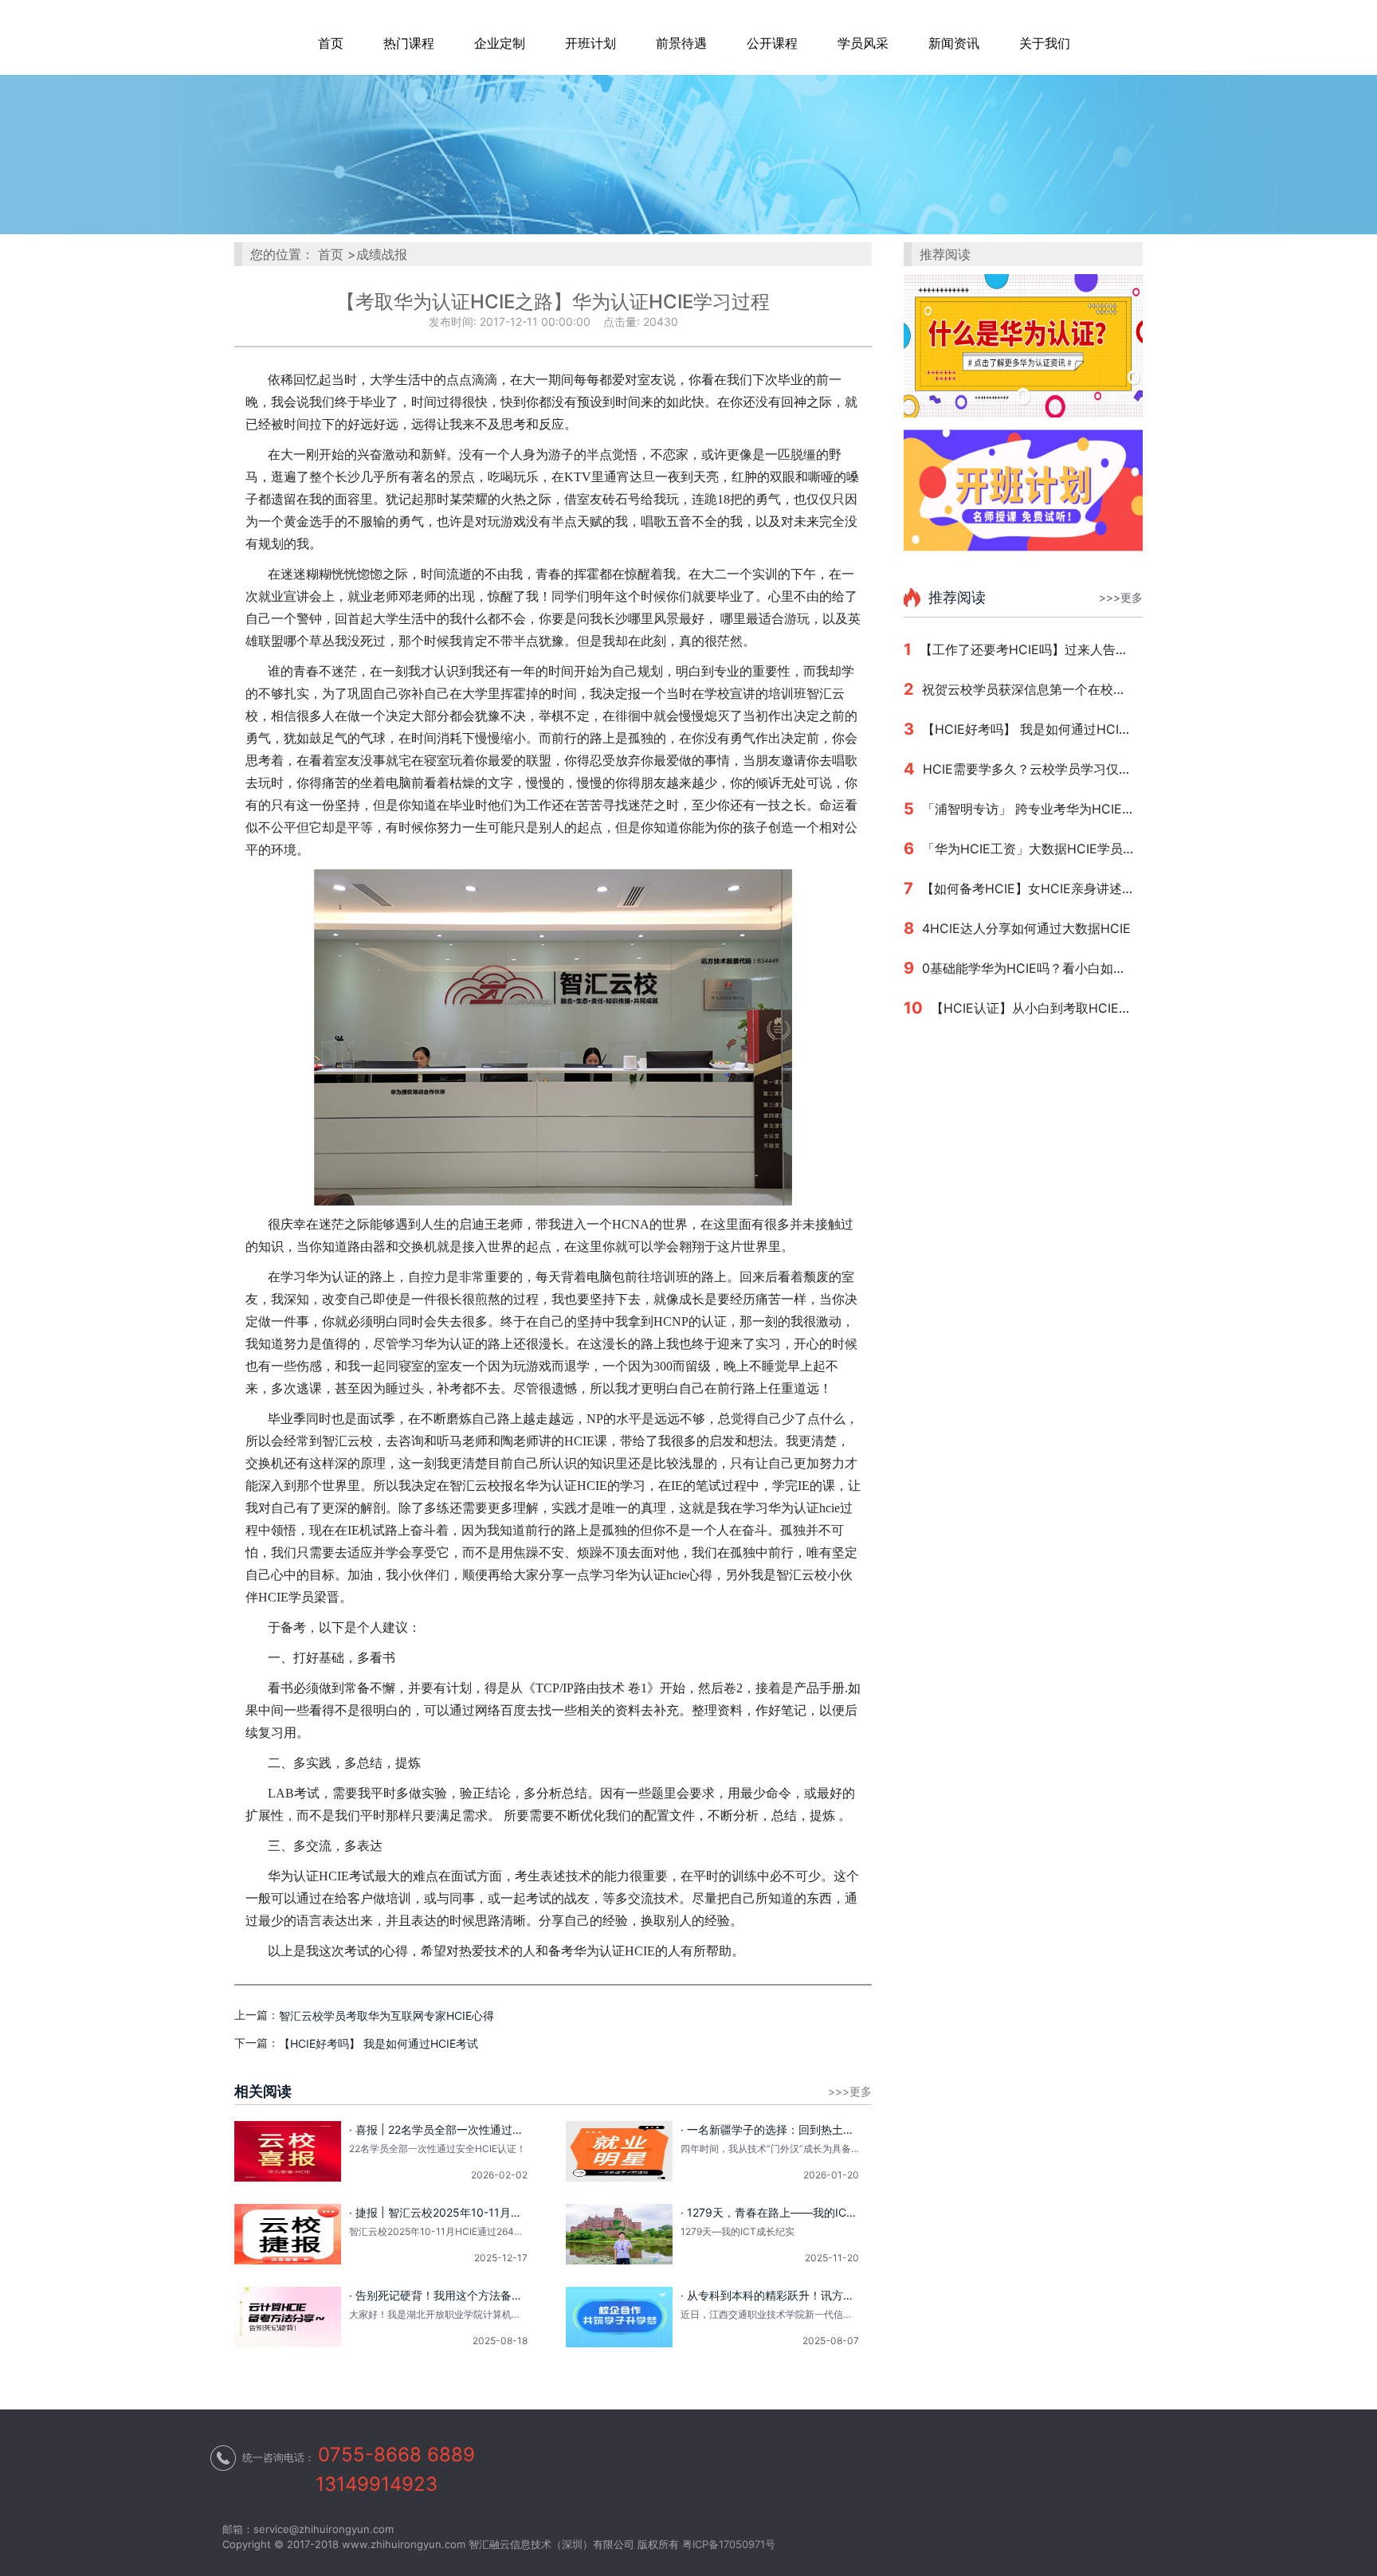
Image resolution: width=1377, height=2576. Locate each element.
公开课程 (772, 43)
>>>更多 (1121, 598)
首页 (331, 43)
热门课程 (409, 43)
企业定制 (500, 43)
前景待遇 (681, 43)
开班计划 (590, 43)
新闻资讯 (954, 43)
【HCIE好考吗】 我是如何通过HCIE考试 (379, 2044)
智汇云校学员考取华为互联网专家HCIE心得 (386, 2016)
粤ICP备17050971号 (729, 2544)
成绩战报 (382, 254)
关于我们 (1045, 43)
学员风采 (863, 43)
